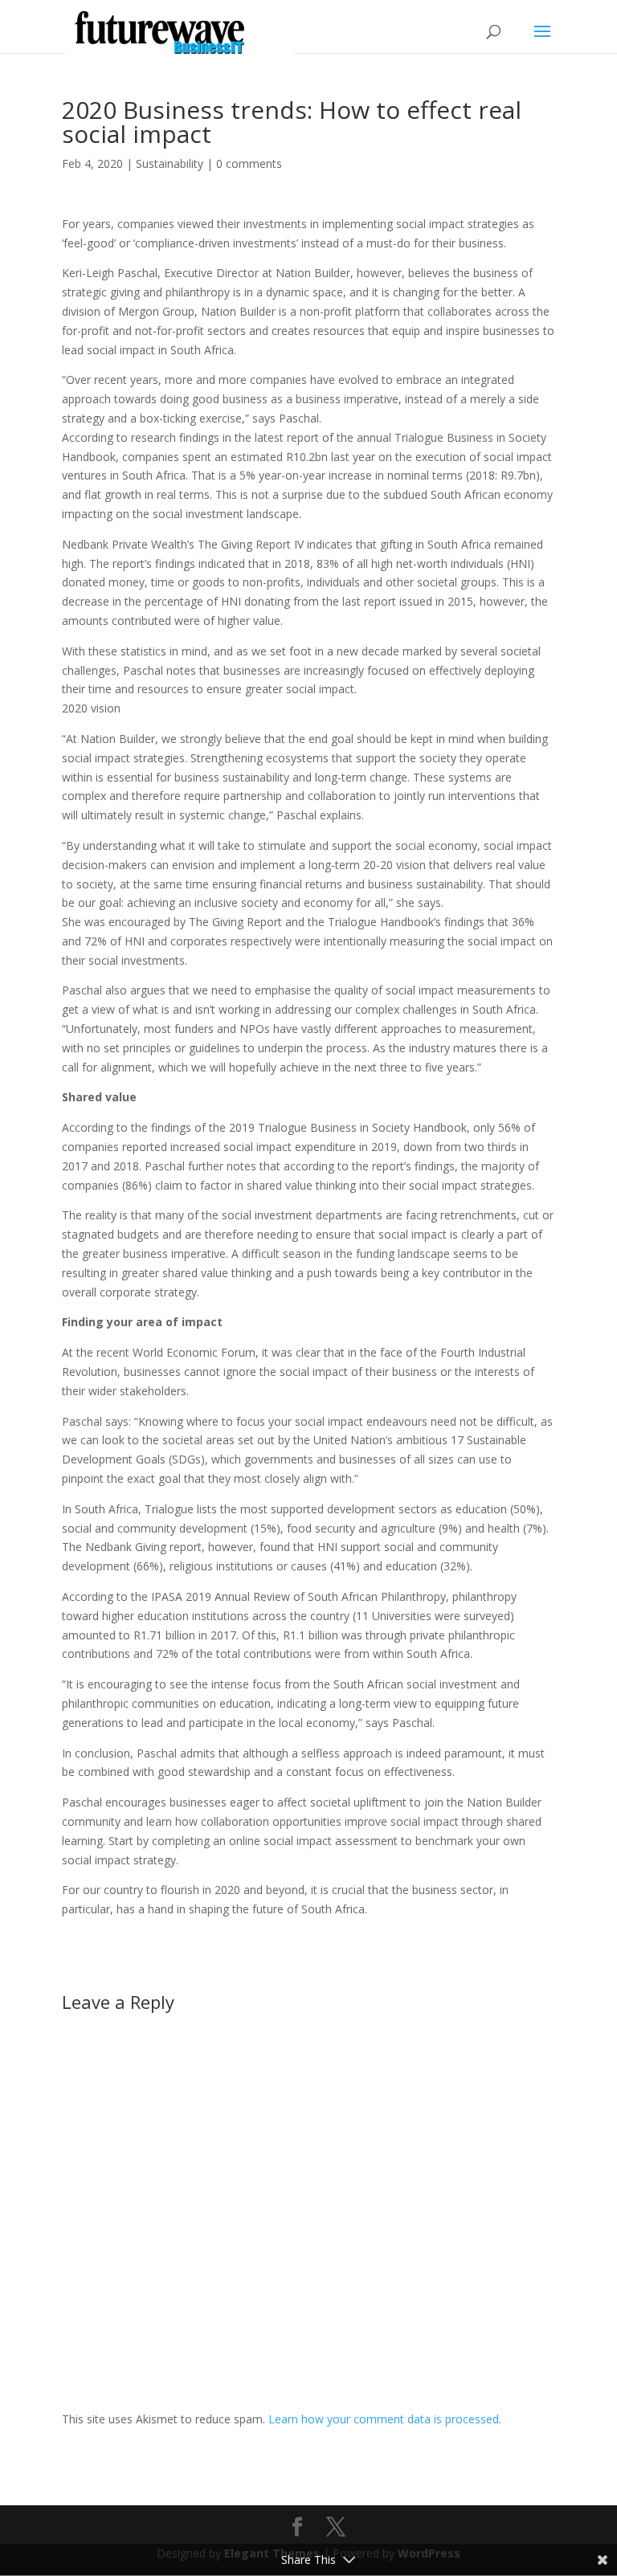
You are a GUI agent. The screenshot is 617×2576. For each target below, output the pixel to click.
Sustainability (170, 163)
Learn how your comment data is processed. (385, 2419)
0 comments (249, 163)
